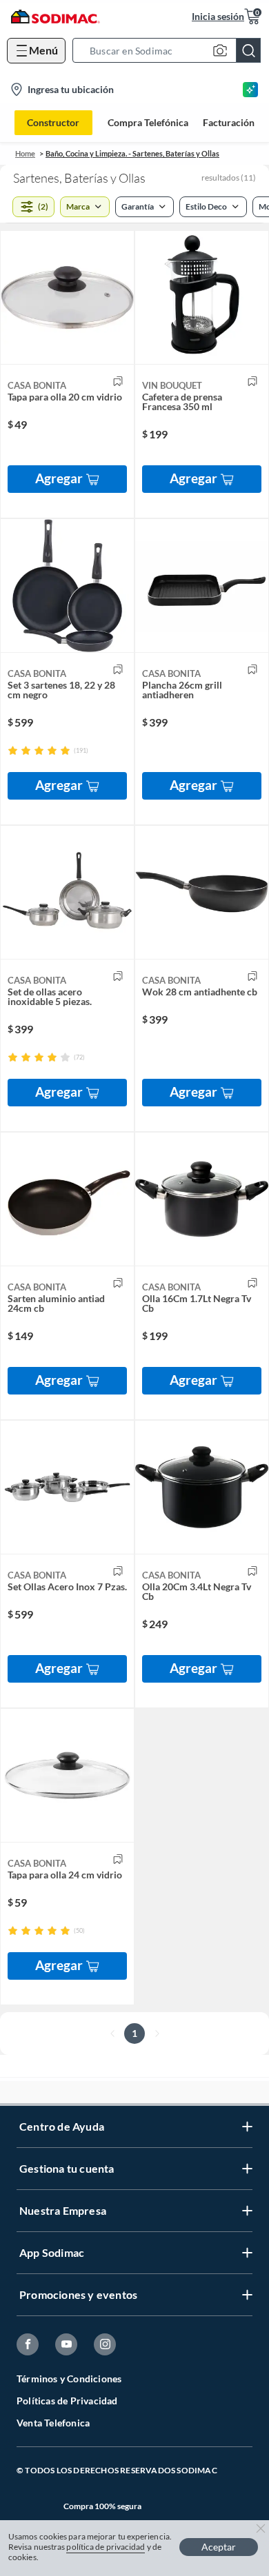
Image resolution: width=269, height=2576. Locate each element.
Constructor (53, 122)
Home (25, 153)
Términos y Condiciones (69, 2379)
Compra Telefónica (148, 123)
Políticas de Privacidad (67, 2401)
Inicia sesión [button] (218, 16)
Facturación (229, 123)
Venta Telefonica (53, 2423)
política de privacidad (106, 2547)
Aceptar (219, 2547)
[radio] (13, 750)
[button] (171, 50)
